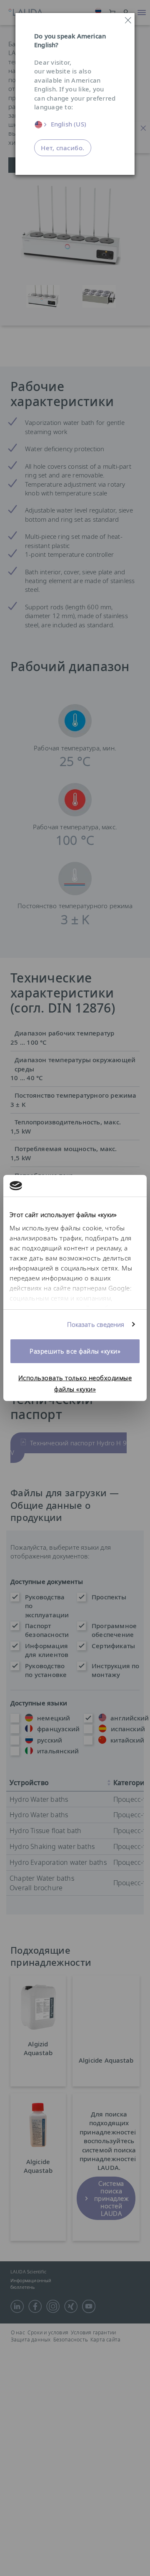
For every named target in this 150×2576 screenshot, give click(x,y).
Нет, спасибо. (63, 148)
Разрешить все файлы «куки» (75, 1351)
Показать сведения (96, 1324)
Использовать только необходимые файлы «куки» (75, 1383)
